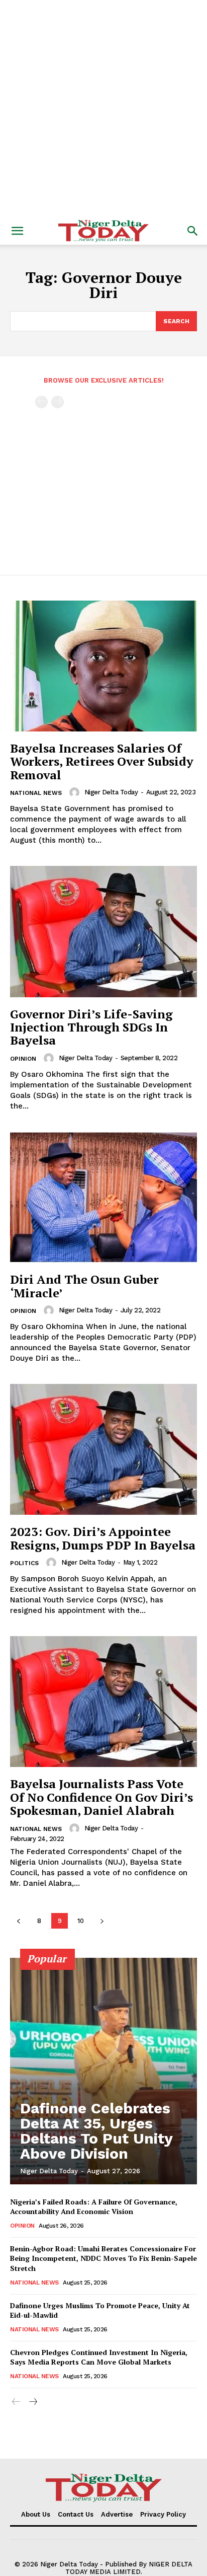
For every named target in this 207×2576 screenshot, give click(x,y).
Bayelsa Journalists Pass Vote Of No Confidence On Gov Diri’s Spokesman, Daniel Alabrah (101, 1797)
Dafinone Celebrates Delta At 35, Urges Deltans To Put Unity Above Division (96, 2131)
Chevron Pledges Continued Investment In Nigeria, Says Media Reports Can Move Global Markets (99, 2357)
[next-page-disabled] (58, 402)
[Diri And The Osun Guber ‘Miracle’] (103, 1197)
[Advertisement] (103, 109)
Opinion (23, 1059)
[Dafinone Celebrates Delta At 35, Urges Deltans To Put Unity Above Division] (103, 2071)
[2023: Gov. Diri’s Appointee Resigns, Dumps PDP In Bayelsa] (103, 1449)
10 (81, 1921)
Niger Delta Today (111, 792)
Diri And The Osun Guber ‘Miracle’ (84, 1286)
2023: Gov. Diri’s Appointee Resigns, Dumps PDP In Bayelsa (103, 1538)
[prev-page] (41, 402)
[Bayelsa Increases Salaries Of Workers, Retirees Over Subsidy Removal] (103, 666)
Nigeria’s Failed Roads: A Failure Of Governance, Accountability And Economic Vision (94, 2207)
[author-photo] (76, 792)
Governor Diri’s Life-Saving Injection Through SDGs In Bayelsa (91, 1027)
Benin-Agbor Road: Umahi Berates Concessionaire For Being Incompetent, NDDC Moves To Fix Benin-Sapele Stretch (103, 2258)
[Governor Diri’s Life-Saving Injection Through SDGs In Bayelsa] (103, 931)
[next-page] (102, 1921)
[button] (17, 231)
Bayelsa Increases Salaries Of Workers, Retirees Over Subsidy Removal (102, 761)
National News (36, 793)
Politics (24, 1563)
